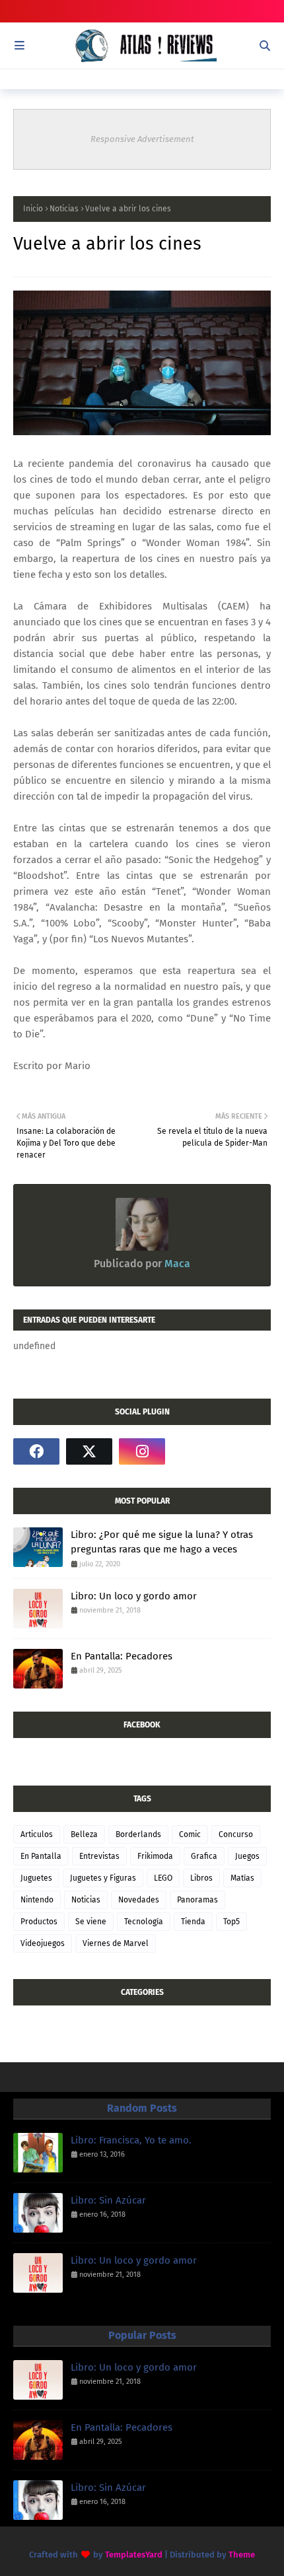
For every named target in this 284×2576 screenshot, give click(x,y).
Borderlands (138, 1834)
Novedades (139, 1900)
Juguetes (36, 1878)
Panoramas (197, 1900)
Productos (39, 1922)
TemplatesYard (134, 2555)
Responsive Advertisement (142, 139)
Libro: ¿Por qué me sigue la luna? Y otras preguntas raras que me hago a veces (162, 1542)
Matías (242, 1878)
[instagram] (142, 1451)
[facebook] (36, 1451)
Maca (176, 1264)
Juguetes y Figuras (103, 1878)
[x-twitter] (89, 1451)
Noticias (64, 209)
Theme (242, 2555)
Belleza (84, 1834)
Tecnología (144, 1922)
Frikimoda (155, 1856)
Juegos (247, 1856)
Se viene (91, 1922)
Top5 (231, 1922)
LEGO (163, 1878)
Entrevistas (99, 1856)
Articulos (37, 1834)
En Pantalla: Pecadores (122, 1656)
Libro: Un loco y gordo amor (134, 1596)
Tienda (193, 1922)
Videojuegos (43, 1943)
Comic (190, 1834)
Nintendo (37, 1900)
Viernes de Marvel (116, 1943)
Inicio (33, 209)
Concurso (236, 1834)
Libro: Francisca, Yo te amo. (131, 2140)
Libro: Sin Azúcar (108, 2200)
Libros (201, 1878)
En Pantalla (41, 1856)
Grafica (204, 1856)
